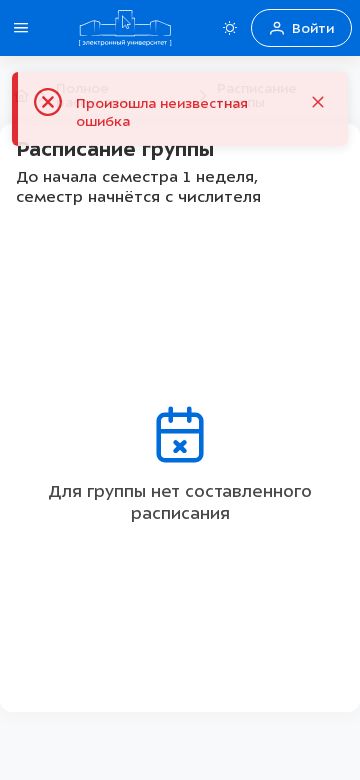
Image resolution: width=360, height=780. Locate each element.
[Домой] (125, 28)
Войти (313, 28)
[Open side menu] (21, 28)
